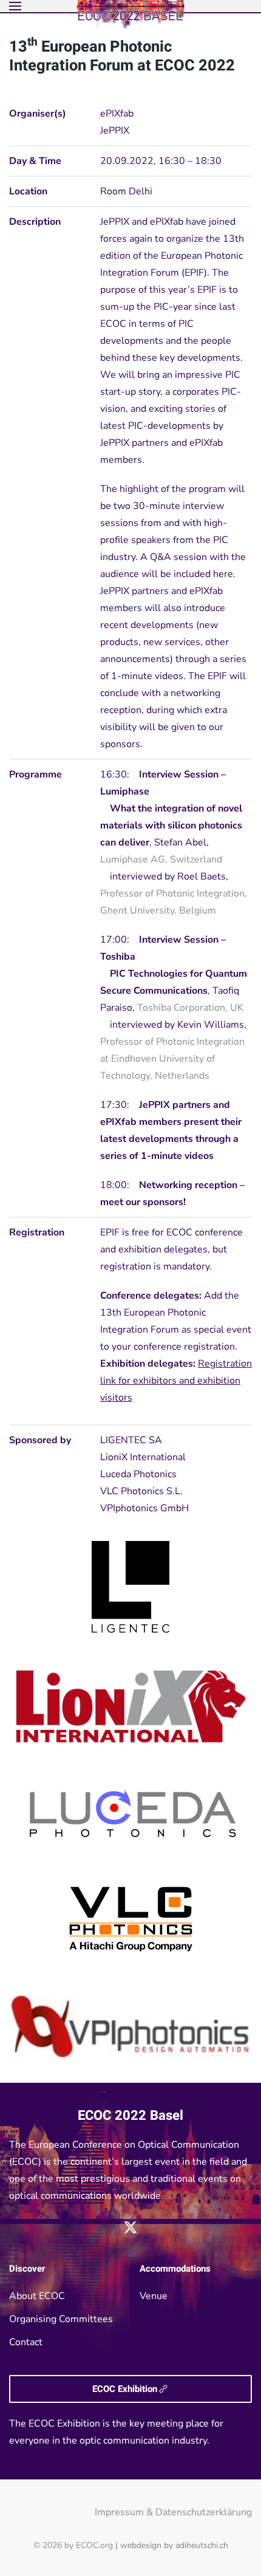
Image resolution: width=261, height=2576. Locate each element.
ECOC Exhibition (125, 2389)
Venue (154, 2296)
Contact (26, 2342)
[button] (15, 6)
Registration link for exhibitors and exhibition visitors (176, 1381)
